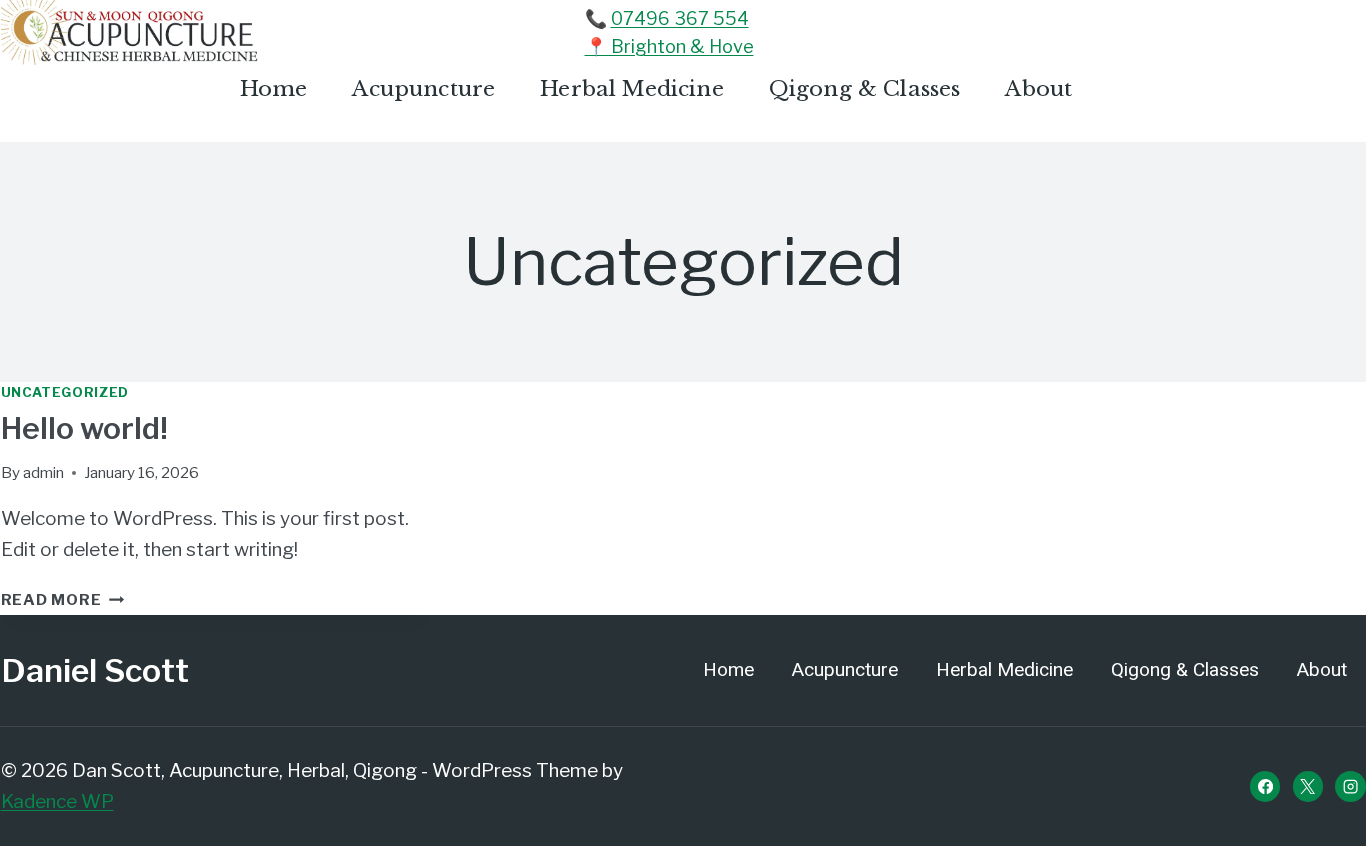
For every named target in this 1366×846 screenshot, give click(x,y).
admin (43, 472)
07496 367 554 (680, 18)
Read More (63, 599)
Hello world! (84, 428)
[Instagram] (1350, 786)
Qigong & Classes (865, 89)
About (1038, 89)
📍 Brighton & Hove (669, 46)
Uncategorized (65, 392)
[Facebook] (1265, 786)
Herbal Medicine (632, 89)
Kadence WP (57, 801)
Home (274, 89)
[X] (1308, 786)
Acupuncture (423, 89)
